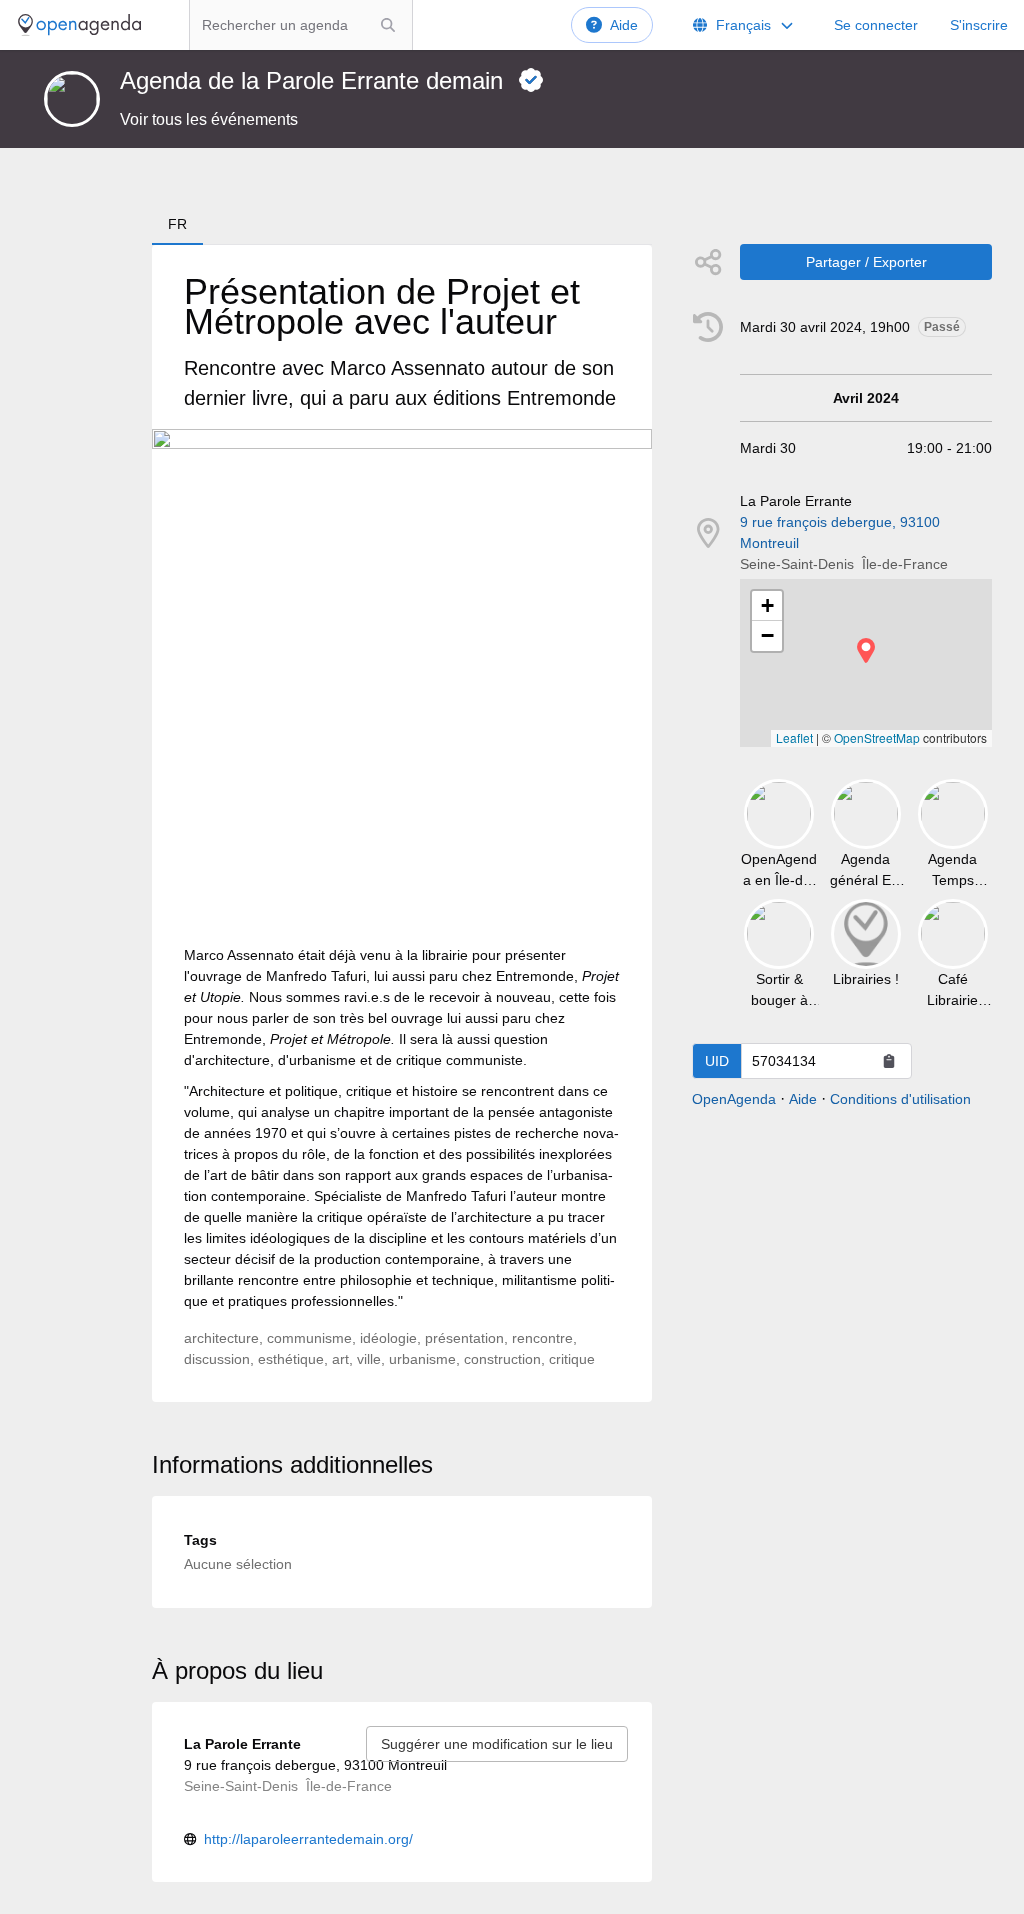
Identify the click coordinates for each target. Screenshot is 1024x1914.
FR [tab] (177, 224)
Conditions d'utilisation (900, 1099)
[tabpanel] (402, 823)
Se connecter (876, 25)
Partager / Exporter (866, 262)
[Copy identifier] (889, 1061)
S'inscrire (979, 25)
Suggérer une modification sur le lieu (497, 1744)
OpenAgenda (734, 1099)
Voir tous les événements (209, 119)
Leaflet (794, 737)
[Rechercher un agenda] (388, 25)
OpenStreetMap (877, 737)
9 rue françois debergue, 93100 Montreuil (840, 532)
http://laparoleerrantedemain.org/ (308, 1839)
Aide (624, 25)
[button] (866, 650)
